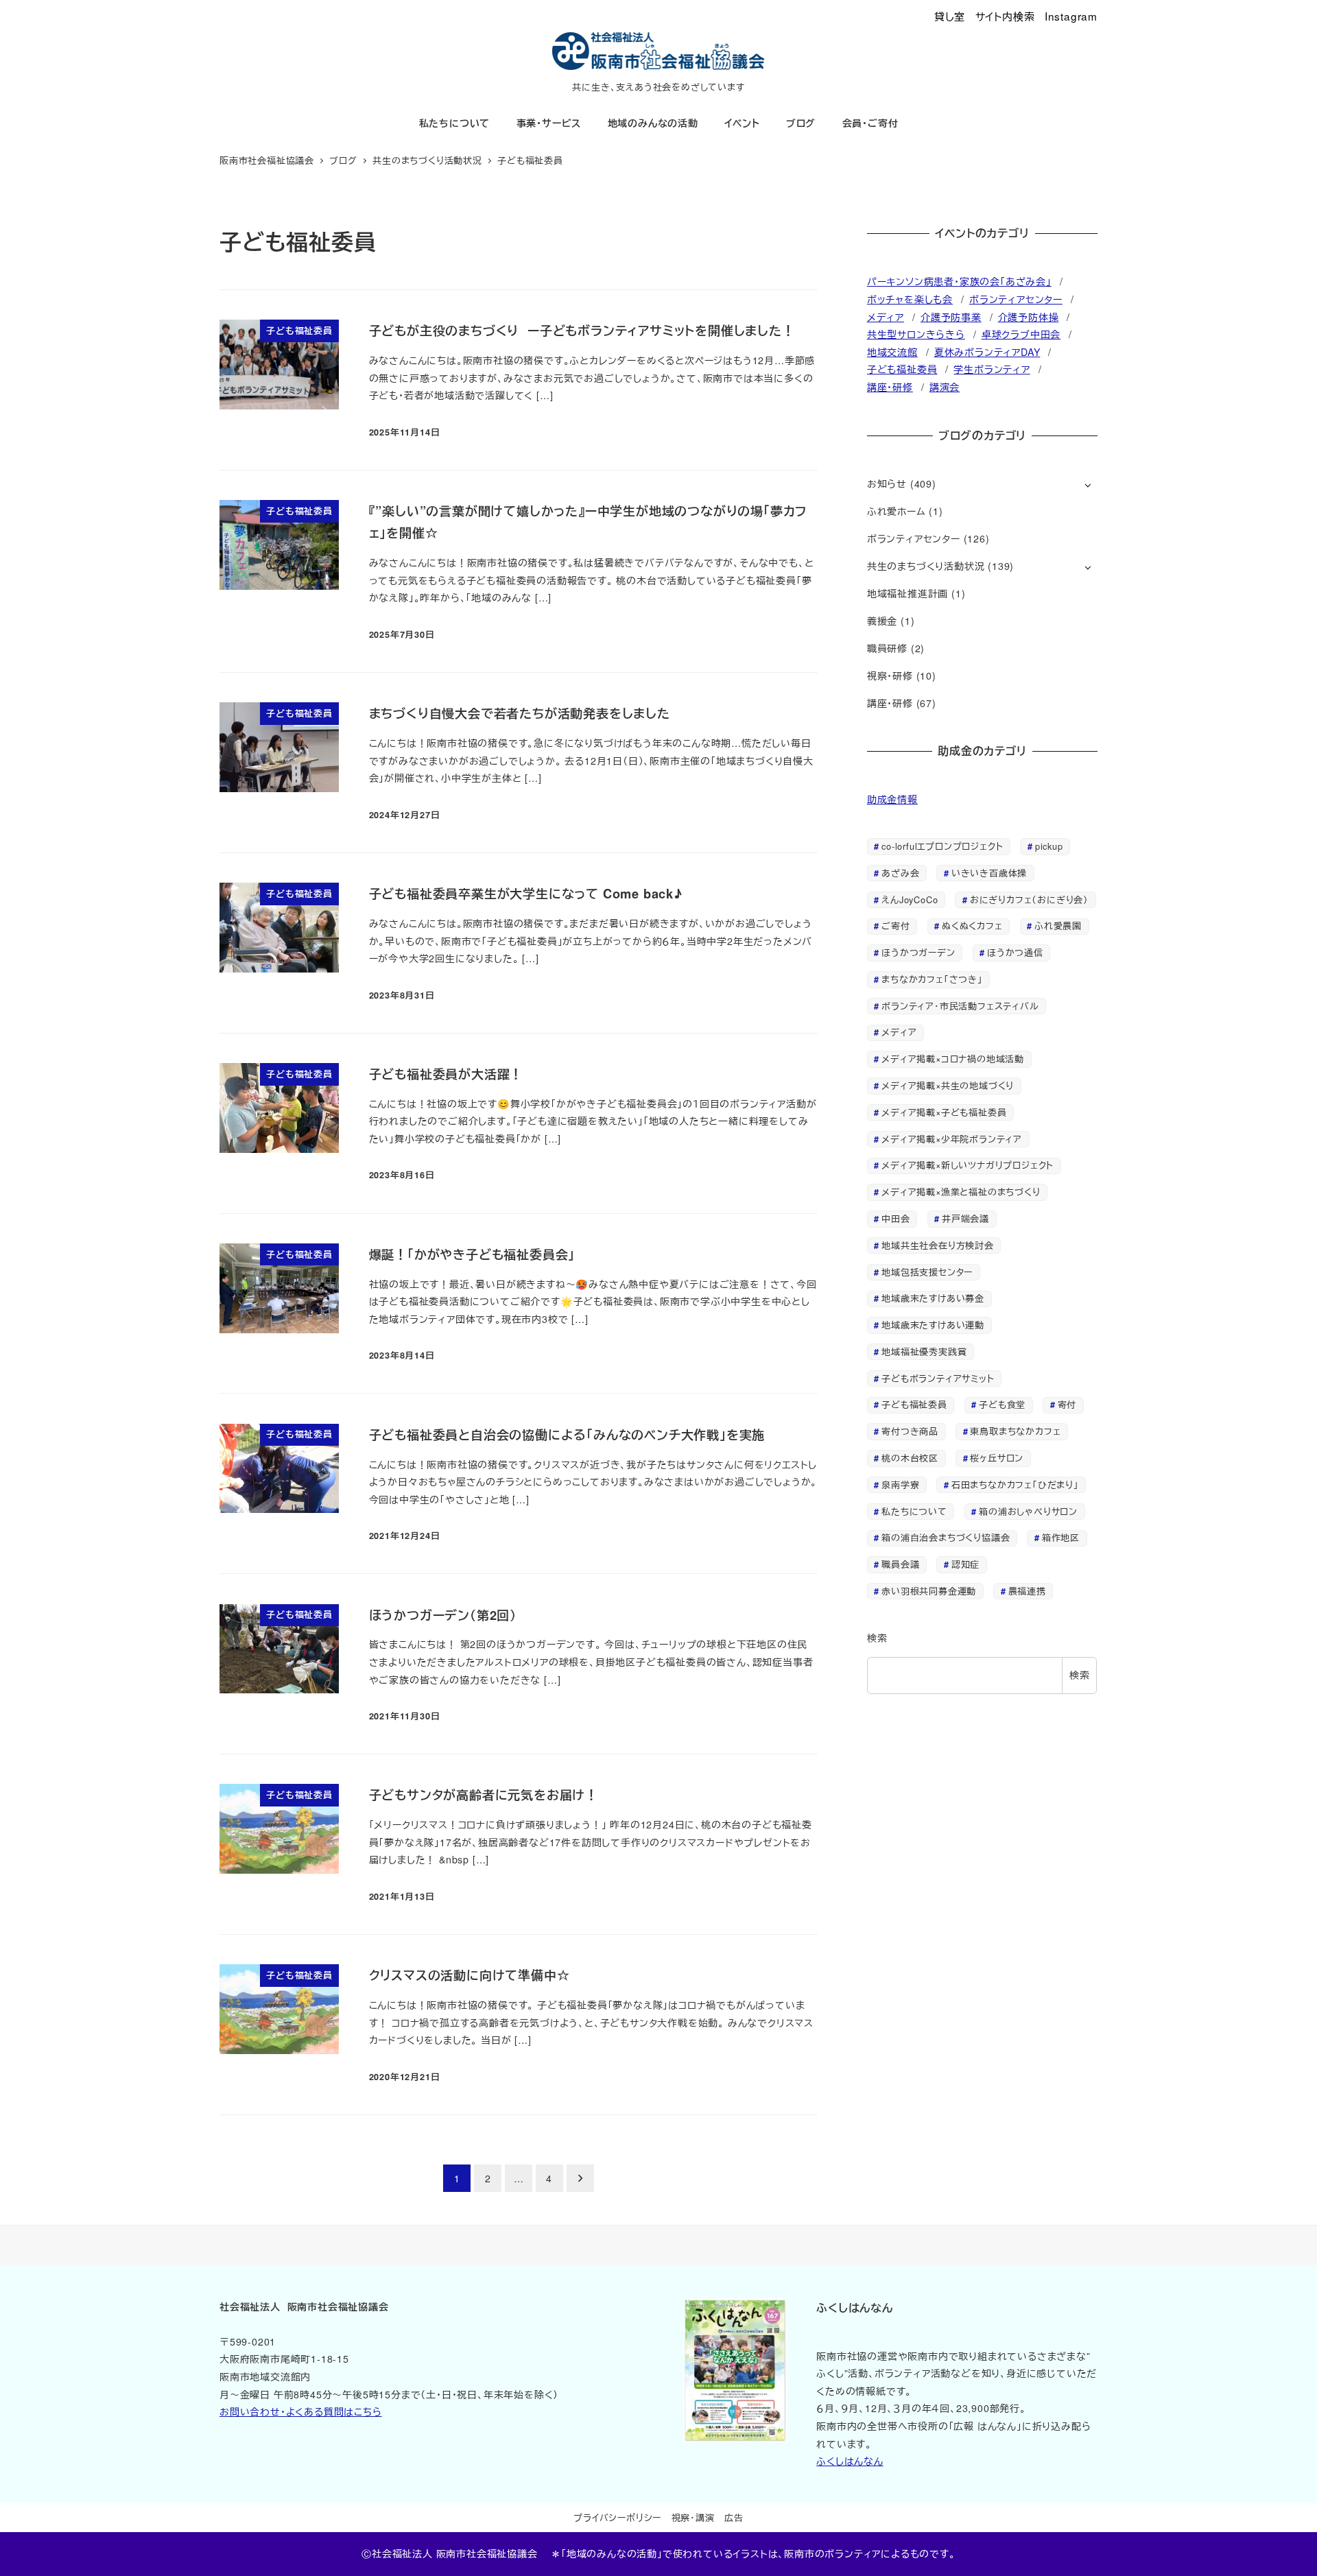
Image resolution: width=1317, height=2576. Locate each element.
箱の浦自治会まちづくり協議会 (946, 1537)
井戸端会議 (965, 1218)
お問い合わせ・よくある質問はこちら (301, 2411)
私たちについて (914, 1511)
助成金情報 (892, 799)
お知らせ (887, 484)
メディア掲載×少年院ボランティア (952, 1139)
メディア (886, 317)
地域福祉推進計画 (907, 593)
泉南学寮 (900, 1484)
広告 (734, 2517)
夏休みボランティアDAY (987, 352)
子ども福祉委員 (902, 369)
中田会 (895, 1218)
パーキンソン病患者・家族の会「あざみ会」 (959, 281)
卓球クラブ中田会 (1021, 334)
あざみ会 (900, 873)
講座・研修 (890, 387)
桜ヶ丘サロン (997, 1458)
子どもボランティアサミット (938, 1378)
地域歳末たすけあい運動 (933, 1325)
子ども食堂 (1002, 1404)
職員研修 (887, 648)
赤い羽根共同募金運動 (929, 1591)
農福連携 (1027, 1591)
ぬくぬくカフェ (972, 926)
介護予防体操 (1029, 317)
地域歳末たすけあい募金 (933, 1298)
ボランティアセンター (1016, 299)
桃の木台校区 (910, 1458)
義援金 (882, 621)
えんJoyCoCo (910, 899)
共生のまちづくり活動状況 (926, 566)
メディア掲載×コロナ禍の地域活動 (953, 1059)
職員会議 (900, 1564)
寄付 (1067, 1404)
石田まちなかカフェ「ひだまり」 (1015, 1484)
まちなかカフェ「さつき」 (932, 979)
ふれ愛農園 (1058, 926)
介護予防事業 (951, 317)
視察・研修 (890, 676)
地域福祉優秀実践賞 (924, 1351)
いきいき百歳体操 (989, 873)
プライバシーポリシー (617, 2517)
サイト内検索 (1005, 16)
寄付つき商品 (910, 1431)
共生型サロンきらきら (916, 334)
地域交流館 (892, 352)
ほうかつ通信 (1015, 952)
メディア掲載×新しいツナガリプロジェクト (968, 1165)
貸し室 (950, 16)
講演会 (945, 387)
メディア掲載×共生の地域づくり (948, 1085)
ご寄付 (895, 926)
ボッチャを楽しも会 (910, 299)
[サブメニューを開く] (1088, 485)
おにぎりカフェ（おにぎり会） (1029, 899)
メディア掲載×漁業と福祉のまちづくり (961, 1192)
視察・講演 (693, 2517)
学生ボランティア (992, 369)
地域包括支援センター (927, 1272)
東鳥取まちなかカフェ (1015, 1431)
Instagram (1071, 16)
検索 (877, 1638)
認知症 (965, 1564)
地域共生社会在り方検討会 (938, 1245)
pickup (1049, 846)
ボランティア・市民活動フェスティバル (960, 1006)
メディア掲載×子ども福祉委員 (944, 1112)
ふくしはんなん (850, 2461)
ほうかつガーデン (918, 952)
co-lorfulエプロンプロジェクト (942, 846)
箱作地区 (1061, 1537)
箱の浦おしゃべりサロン (1028, 1511)
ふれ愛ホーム (897, 511)
